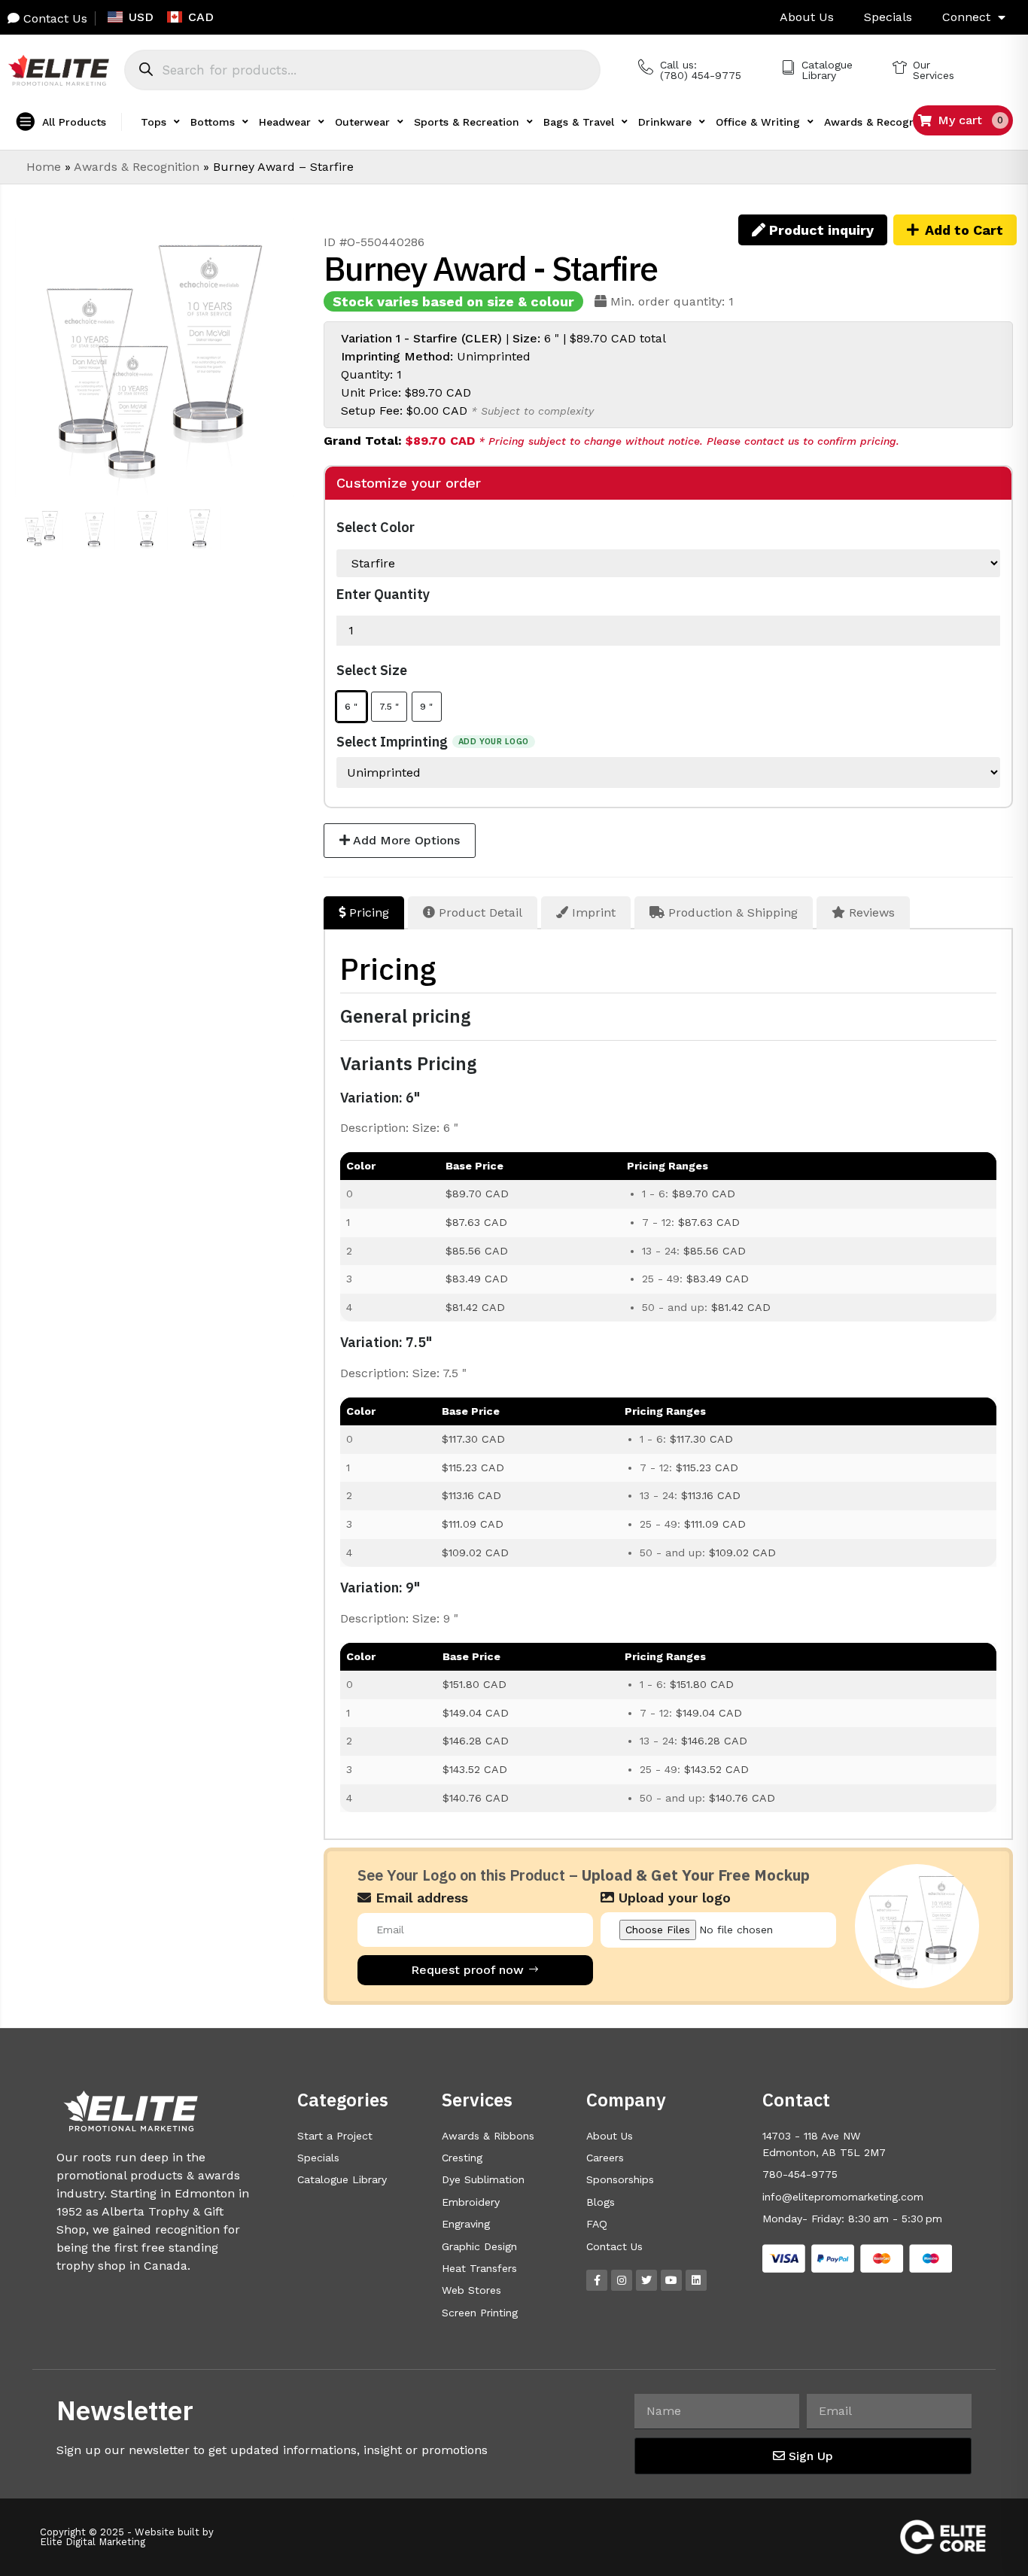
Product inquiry (820, 230)
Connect (966, 17)
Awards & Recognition (137, 167)
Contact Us (53, 18)
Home (44, 167)
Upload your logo (672, 1898)
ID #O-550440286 (374, 242)
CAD (201, 17)
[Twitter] (646, 2280)
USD (141, 17)
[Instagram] (622, 2280)
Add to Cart (964, 230)
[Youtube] (671, 2280)
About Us (807, 17)
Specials (888, 17)
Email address (420, 1898)
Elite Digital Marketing (93, 2542)
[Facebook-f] (597, 2280)
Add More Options (405, 840)
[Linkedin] (696, 2280)
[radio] (351, 707)
